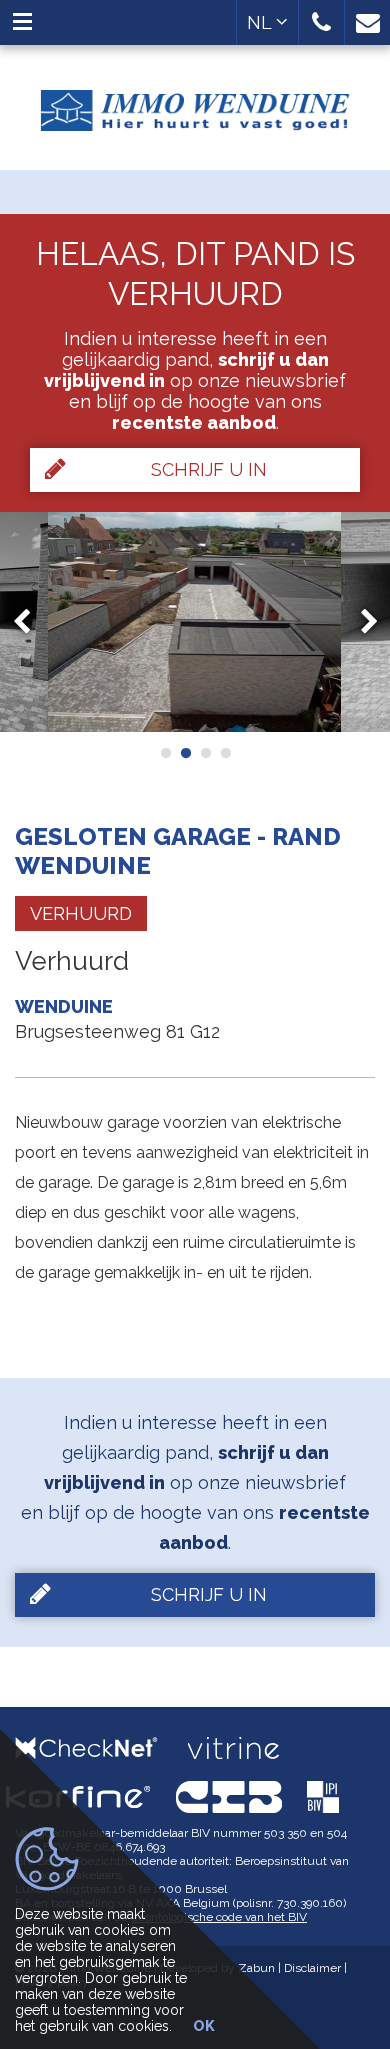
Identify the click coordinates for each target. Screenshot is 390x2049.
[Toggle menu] (22, 22)
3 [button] (205, 753)
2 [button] (185, 753)
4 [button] (225, 753)
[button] (321, 22)
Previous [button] (31, 622)
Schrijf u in (209, 469)
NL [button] (261, 22)
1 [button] (165, 753)
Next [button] (360, 622)
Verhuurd (81, 913)
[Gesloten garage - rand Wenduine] (195, 622)
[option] (195, 622)
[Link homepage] (195, 103)
